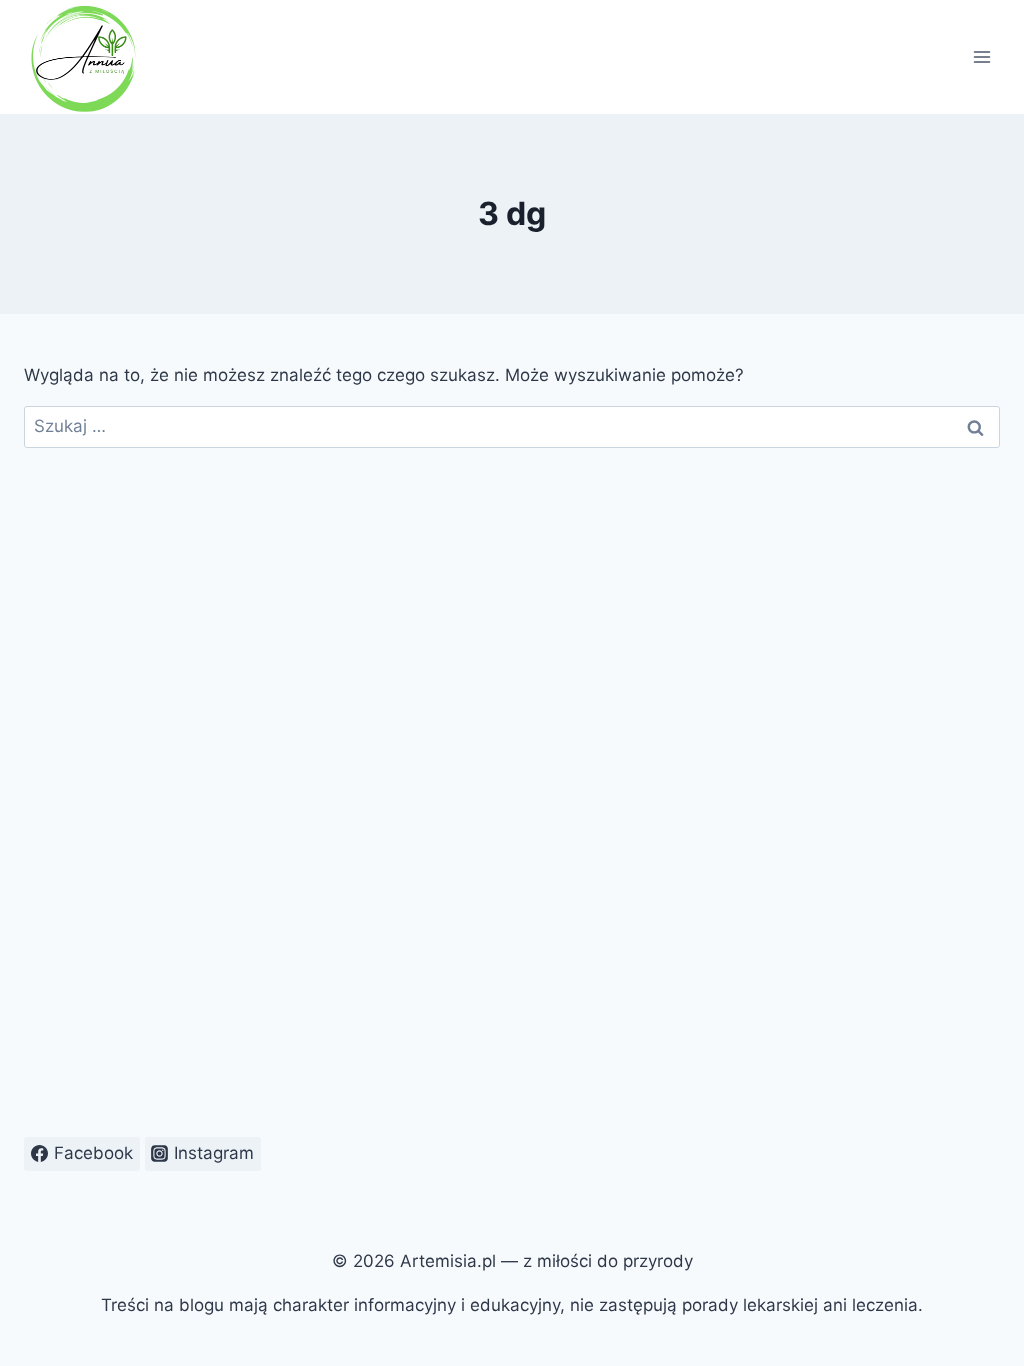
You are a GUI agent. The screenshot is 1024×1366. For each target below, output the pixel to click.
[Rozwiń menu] (981, 56)
